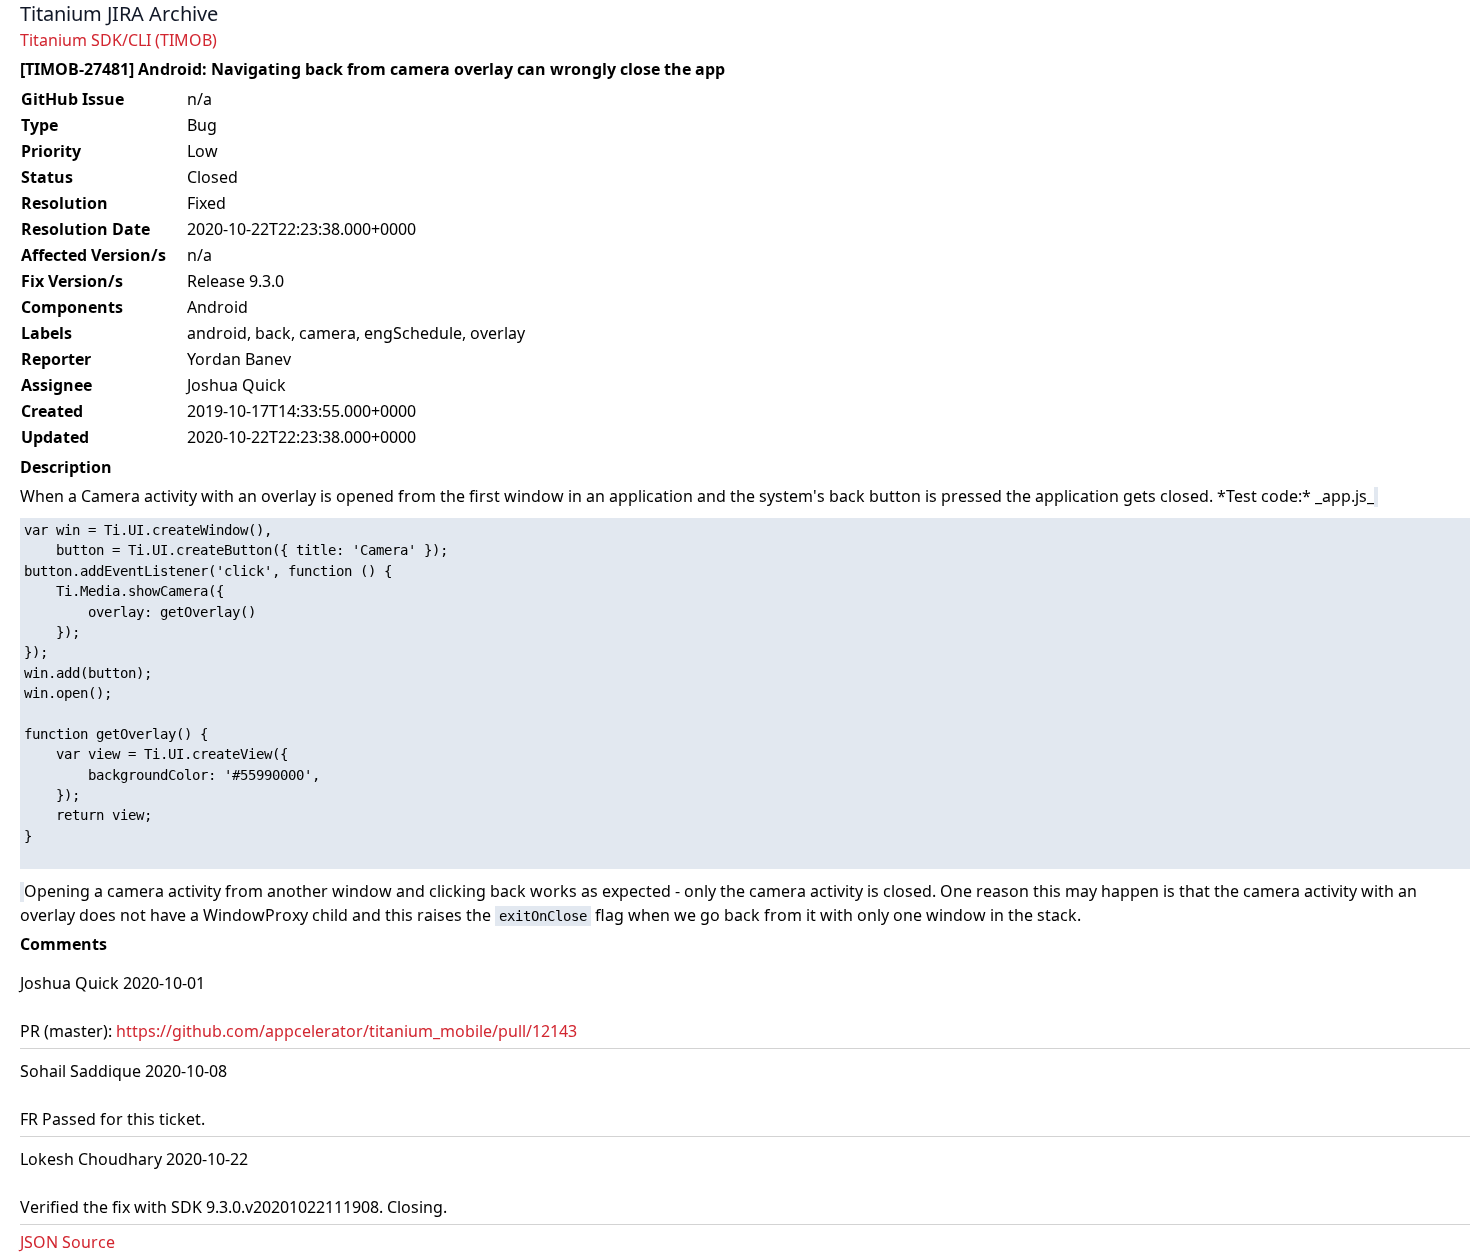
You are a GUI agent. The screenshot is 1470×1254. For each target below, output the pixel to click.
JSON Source (67, 1242)
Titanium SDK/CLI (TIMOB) (118, 40)
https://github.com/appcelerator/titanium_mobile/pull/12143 (346, 1031)
